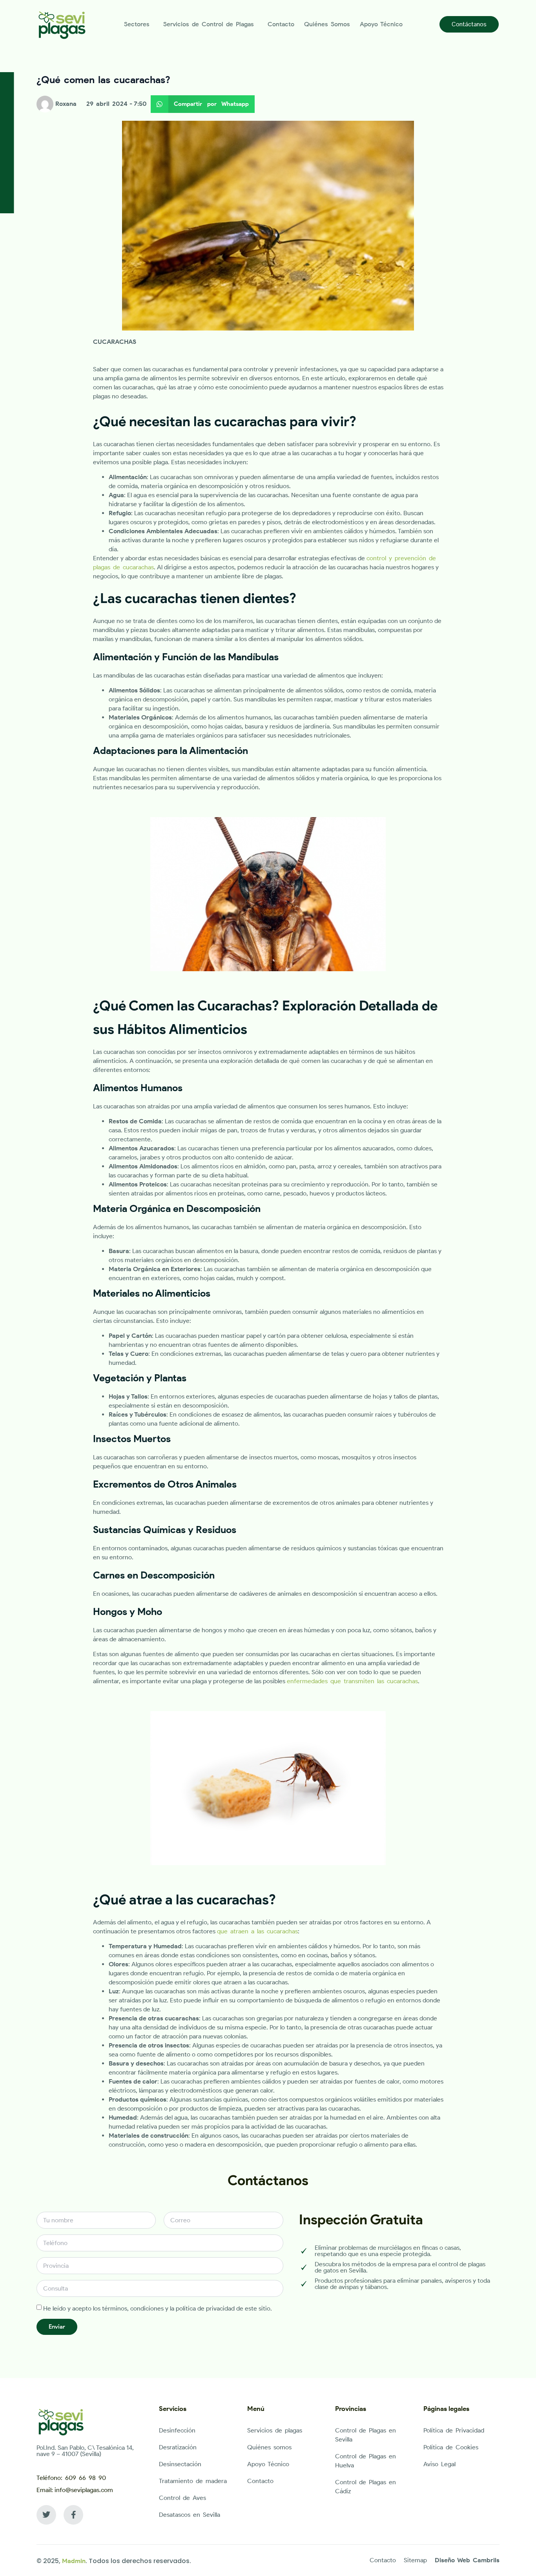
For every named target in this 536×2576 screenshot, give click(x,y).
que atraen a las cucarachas (257, 1931)
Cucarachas (115, 342)
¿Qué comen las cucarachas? (103, 80)
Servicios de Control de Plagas (209, 24)
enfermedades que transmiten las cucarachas (352, 1681)
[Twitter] (46, 2515)
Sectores (137, 24)
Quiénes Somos (327, 24)
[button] (203, 104)
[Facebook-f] (73, 2515)
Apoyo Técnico (381, 24)
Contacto (281, 24)
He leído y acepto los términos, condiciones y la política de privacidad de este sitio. (158, 2308)
